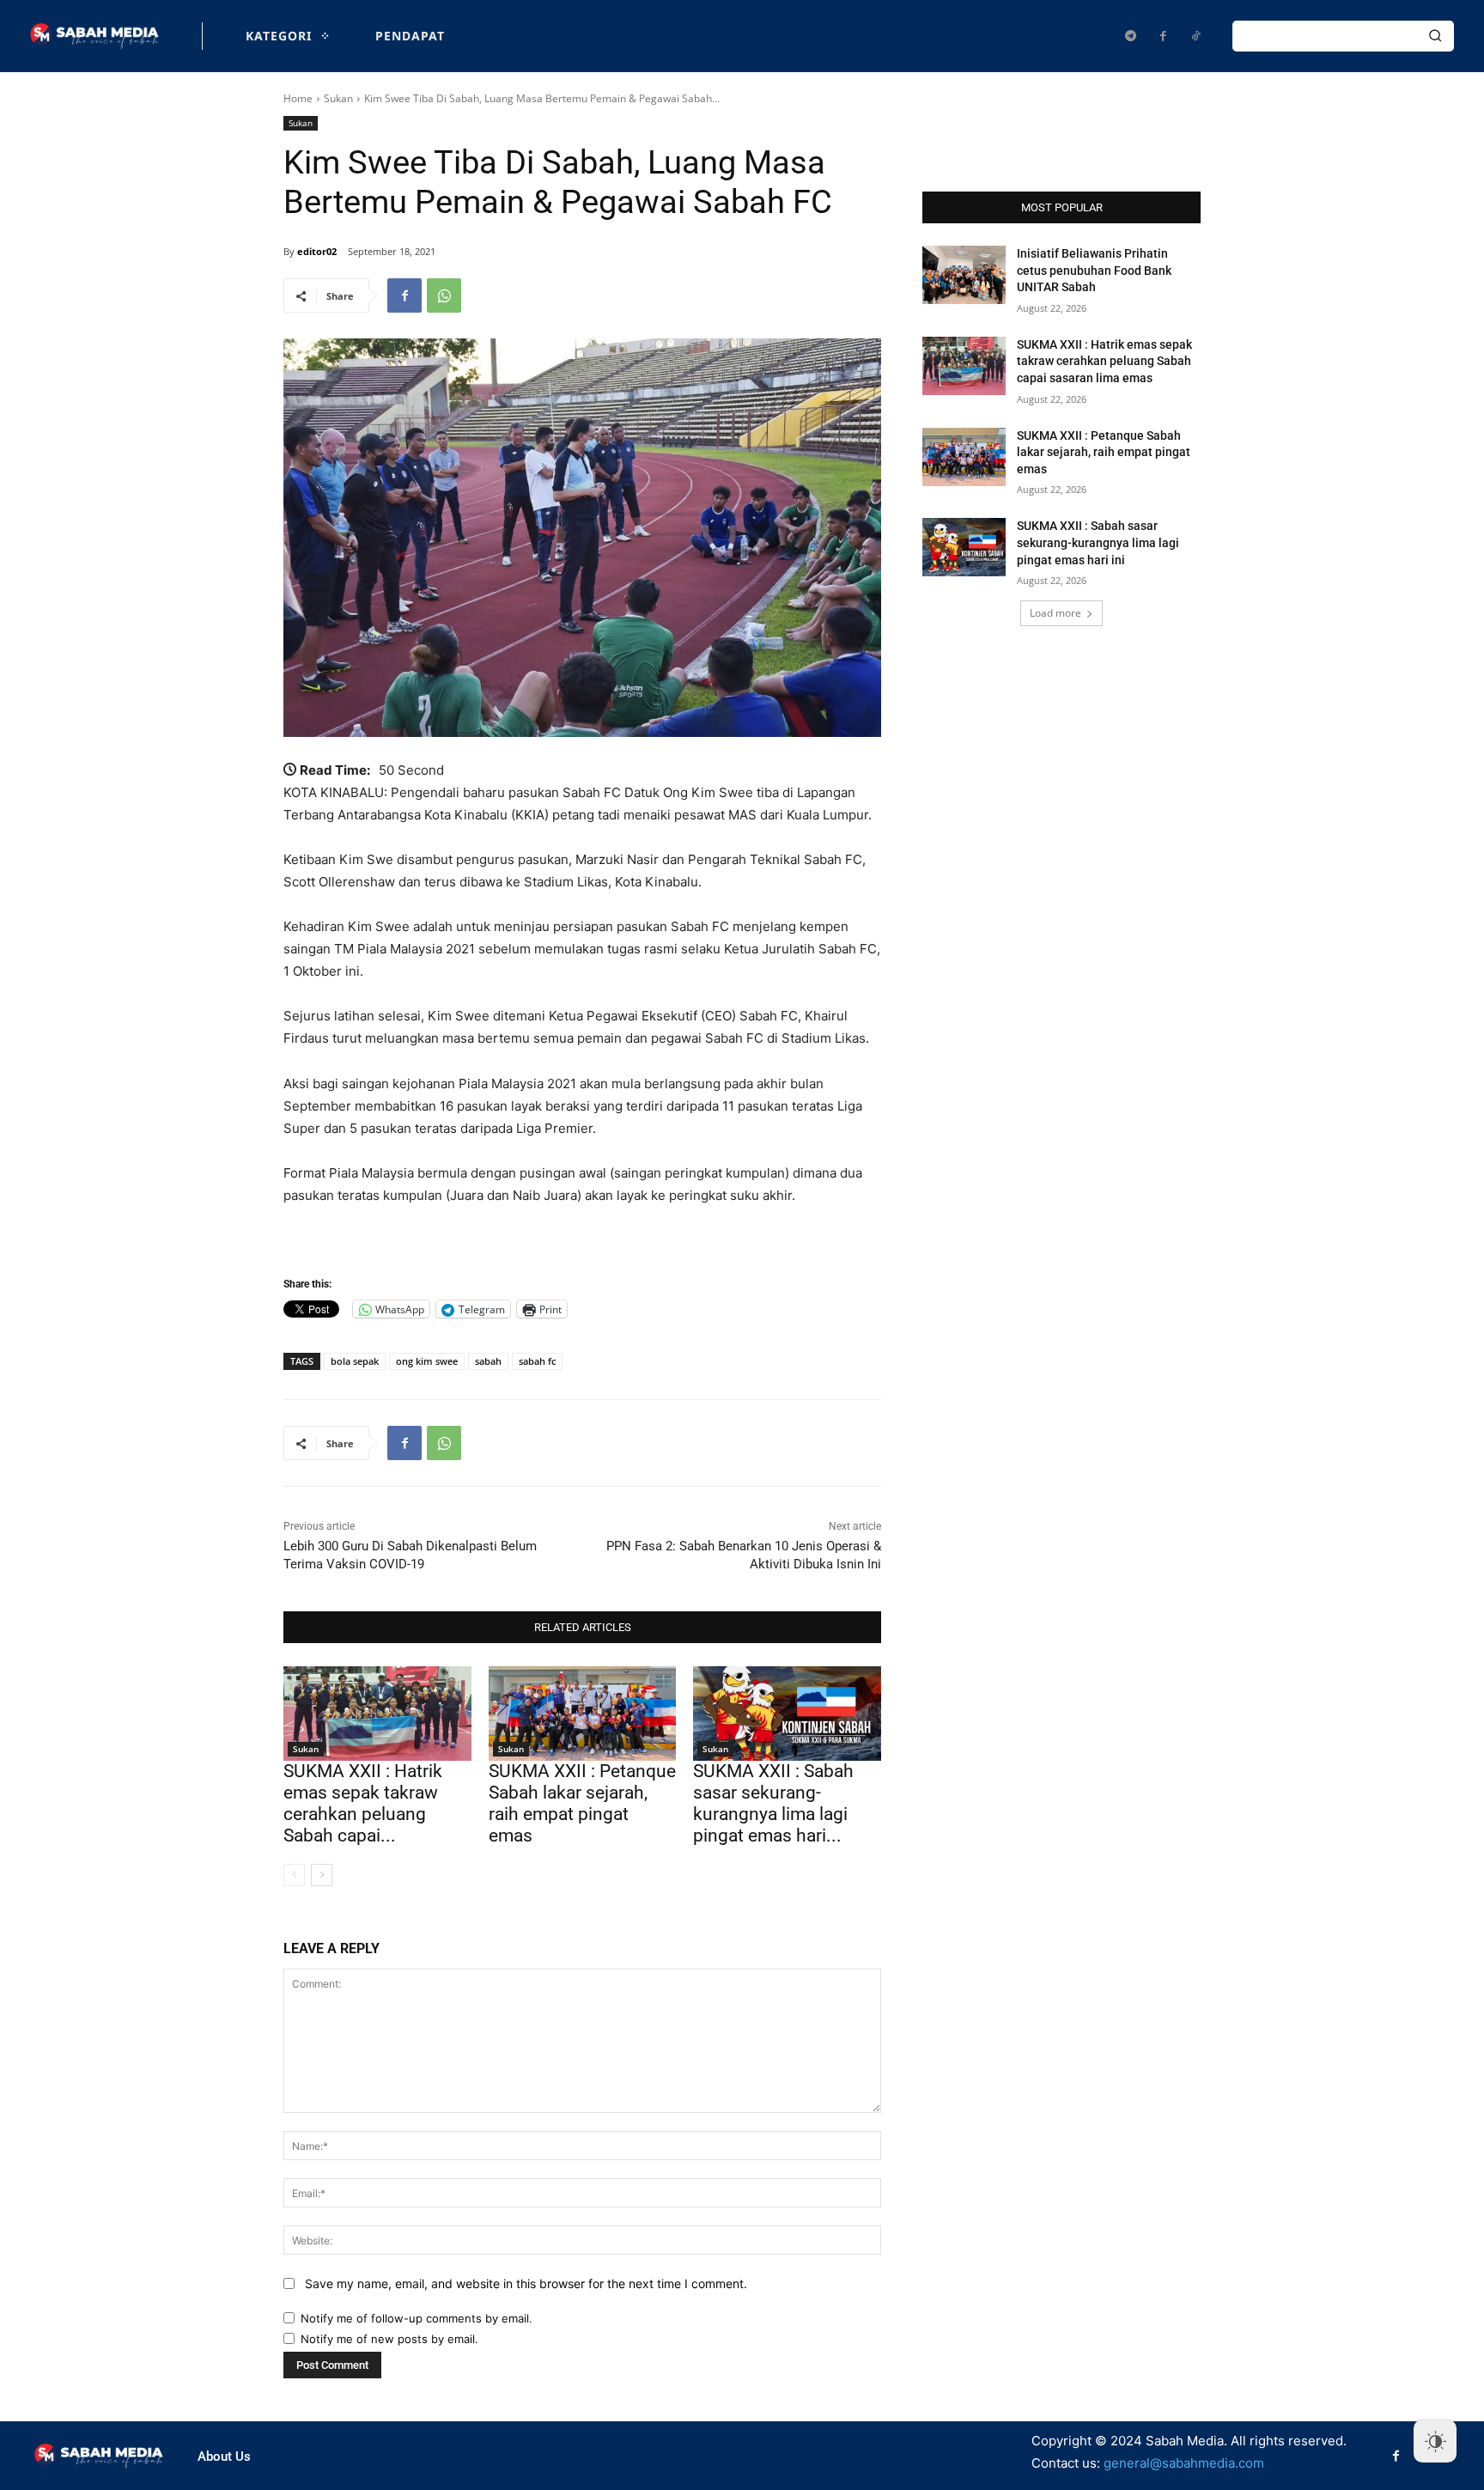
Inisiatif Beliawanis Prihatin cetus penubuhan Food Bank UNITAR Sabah (1094, 270)
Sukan (338, 98)
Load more (1055, 613)
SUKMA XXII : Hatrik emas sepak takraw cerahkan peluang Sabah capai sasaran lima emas (1104, 361)
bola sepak (355, 1361)
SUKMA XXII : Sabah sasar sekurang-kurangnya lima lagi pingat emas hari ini (1098, 542)
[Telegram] (1130, 36)
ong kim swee (427, 1361)
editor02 (317, 251)
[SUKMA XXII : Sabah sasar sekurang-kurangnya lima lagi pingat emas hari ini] (787, 1713)
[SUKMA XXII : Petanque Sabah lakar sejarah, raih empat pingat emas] (583, 1713)
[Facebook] (1163, 36)
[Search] (1435, 36)
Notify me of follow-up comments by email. (417, 2318)
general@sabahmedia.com (1184, 2463)
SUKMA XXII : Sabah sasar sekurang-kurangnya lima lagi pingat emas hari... (773, 1804)
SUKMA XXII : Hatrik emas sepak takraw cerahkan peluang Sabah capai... (363, 1804)
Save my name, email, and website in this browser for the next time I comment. (526, 2283)
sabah (488, 1361)
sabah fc (537, 1361)
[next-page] (322, 1875)
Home (298, 98)
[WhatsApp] (444, 295)
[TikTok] (1195, 36)
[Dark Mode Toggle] (1435, 2441)
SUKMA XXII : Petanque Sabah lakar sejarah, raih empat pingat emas (582, 1804)
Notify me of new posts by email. (389, 2339)
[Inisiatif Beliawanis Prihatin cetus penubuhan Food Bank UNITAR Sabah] (964, 275)
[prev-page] (294, 1875)
